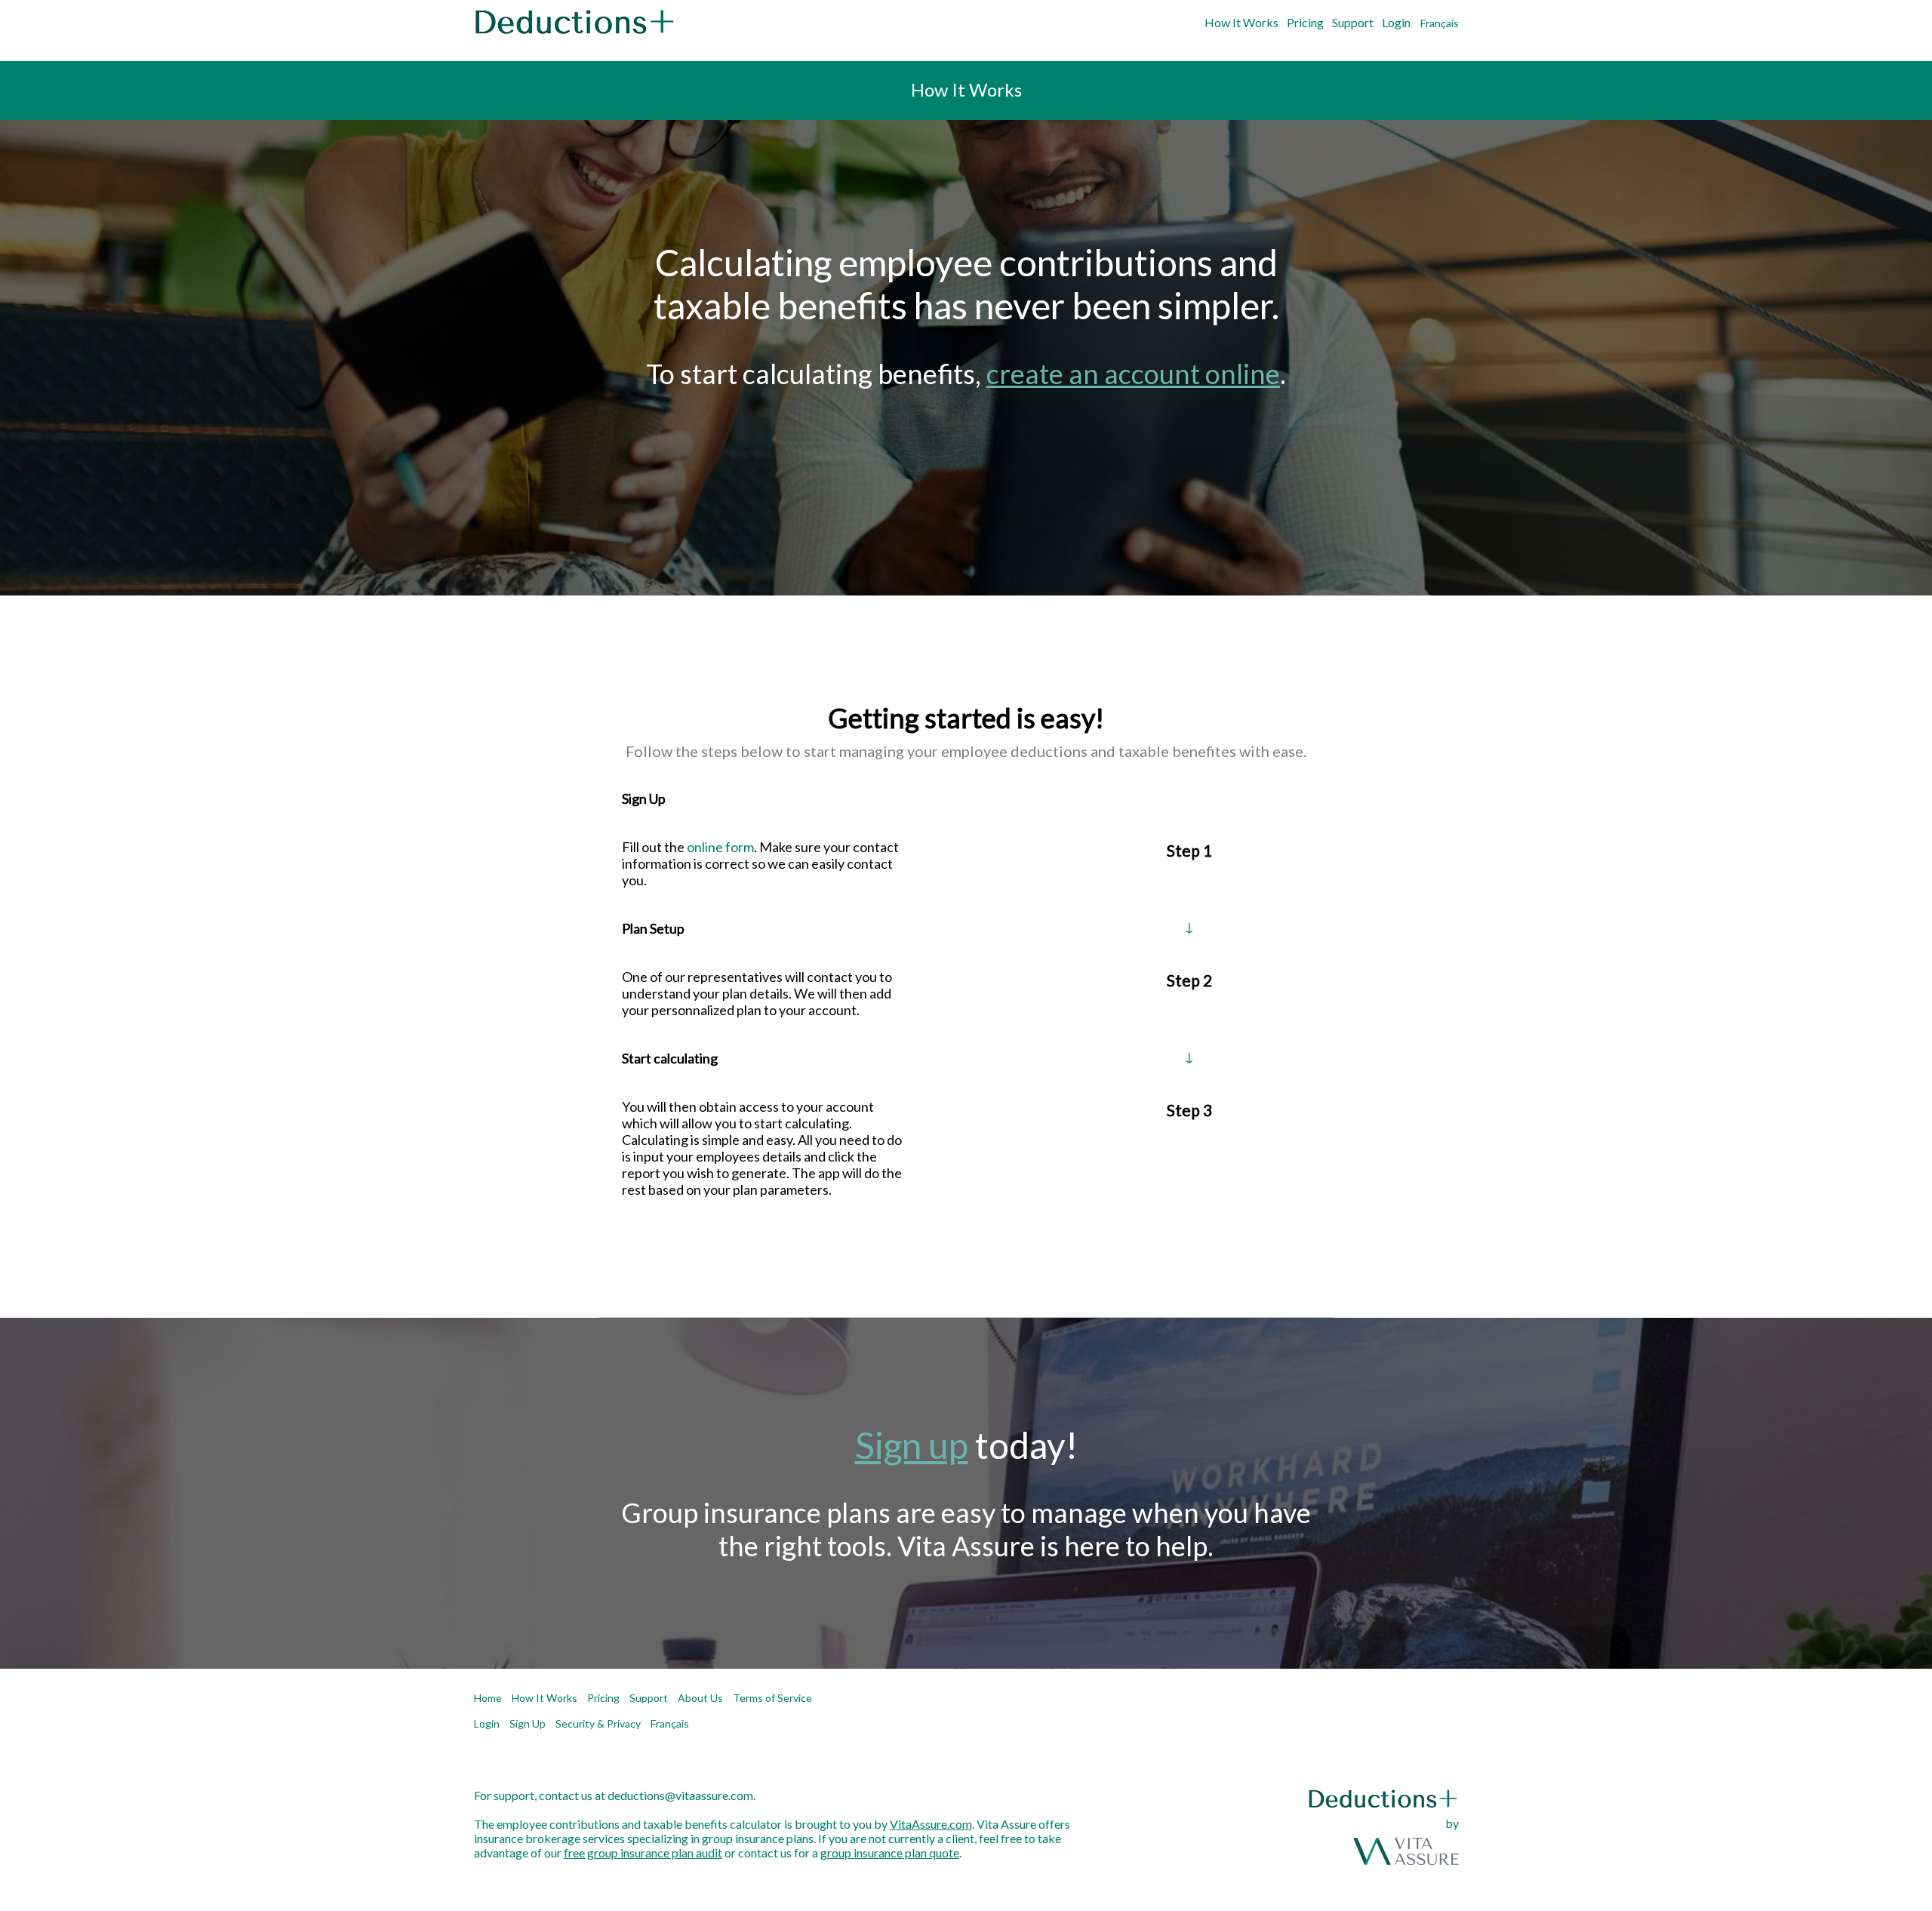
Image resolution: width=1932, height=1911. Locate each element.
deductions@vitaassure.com (680, 1795)
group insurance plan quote (890, 1853)
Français (1440, 23)
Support (1353, 22)
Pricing (1305, 22)
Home (488, 1698)
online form (720, 847)
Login (1396, 22)
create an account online (1133, 374)
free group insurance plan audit (643, 1853)
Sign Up (528, 1723)
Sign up (912, 1445)
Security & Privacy (598, 1723)
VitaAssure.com (931, 1824)
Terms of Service (772, 1698)
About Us (700, 1698)
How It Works (1241, 22)
